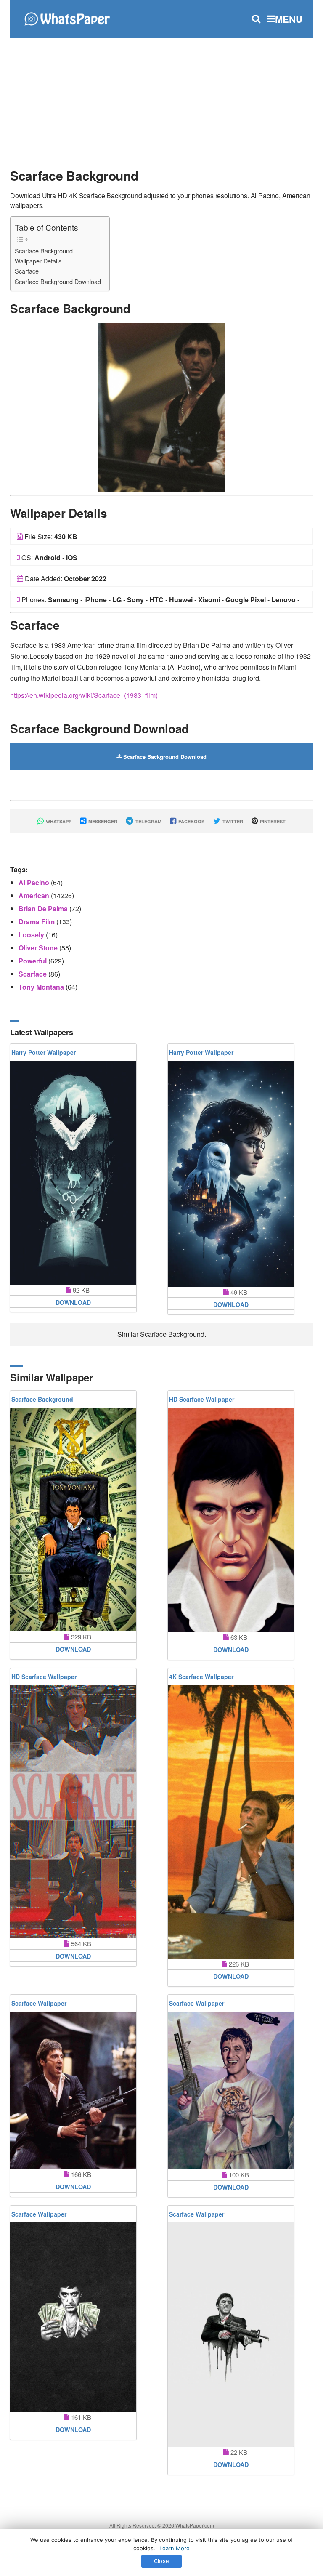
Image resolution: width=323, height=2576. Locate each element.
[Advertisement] (161, 99)
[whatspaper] (67, 18)
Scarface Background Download (58, 281)
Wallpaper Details (38, 261)
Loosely (32, 935)
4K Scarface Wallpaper (201, 1677)
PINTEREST (272, 821)
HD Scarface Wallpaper (202, 1399)
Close (161, 2561)
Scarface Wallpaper (39, 2003)
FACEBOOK (191, 821)
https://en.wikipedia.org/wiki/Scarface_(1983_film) (84, 695)
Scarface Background (44, 251)
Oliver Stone (39, 948)
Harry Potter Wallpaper (44, 1052)
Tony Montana (42, 987)
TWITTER (232, 821)
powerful (33, 961)
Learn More (175, 2548)
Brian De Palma (44, 909)
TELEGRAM (148, 821)
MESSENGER (102, 821)
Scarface (27, 271)
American (35, 895)
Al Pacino (35, 882)
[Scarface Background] (161, 406)
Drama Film (37, 922)
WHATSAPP (58, 821)
